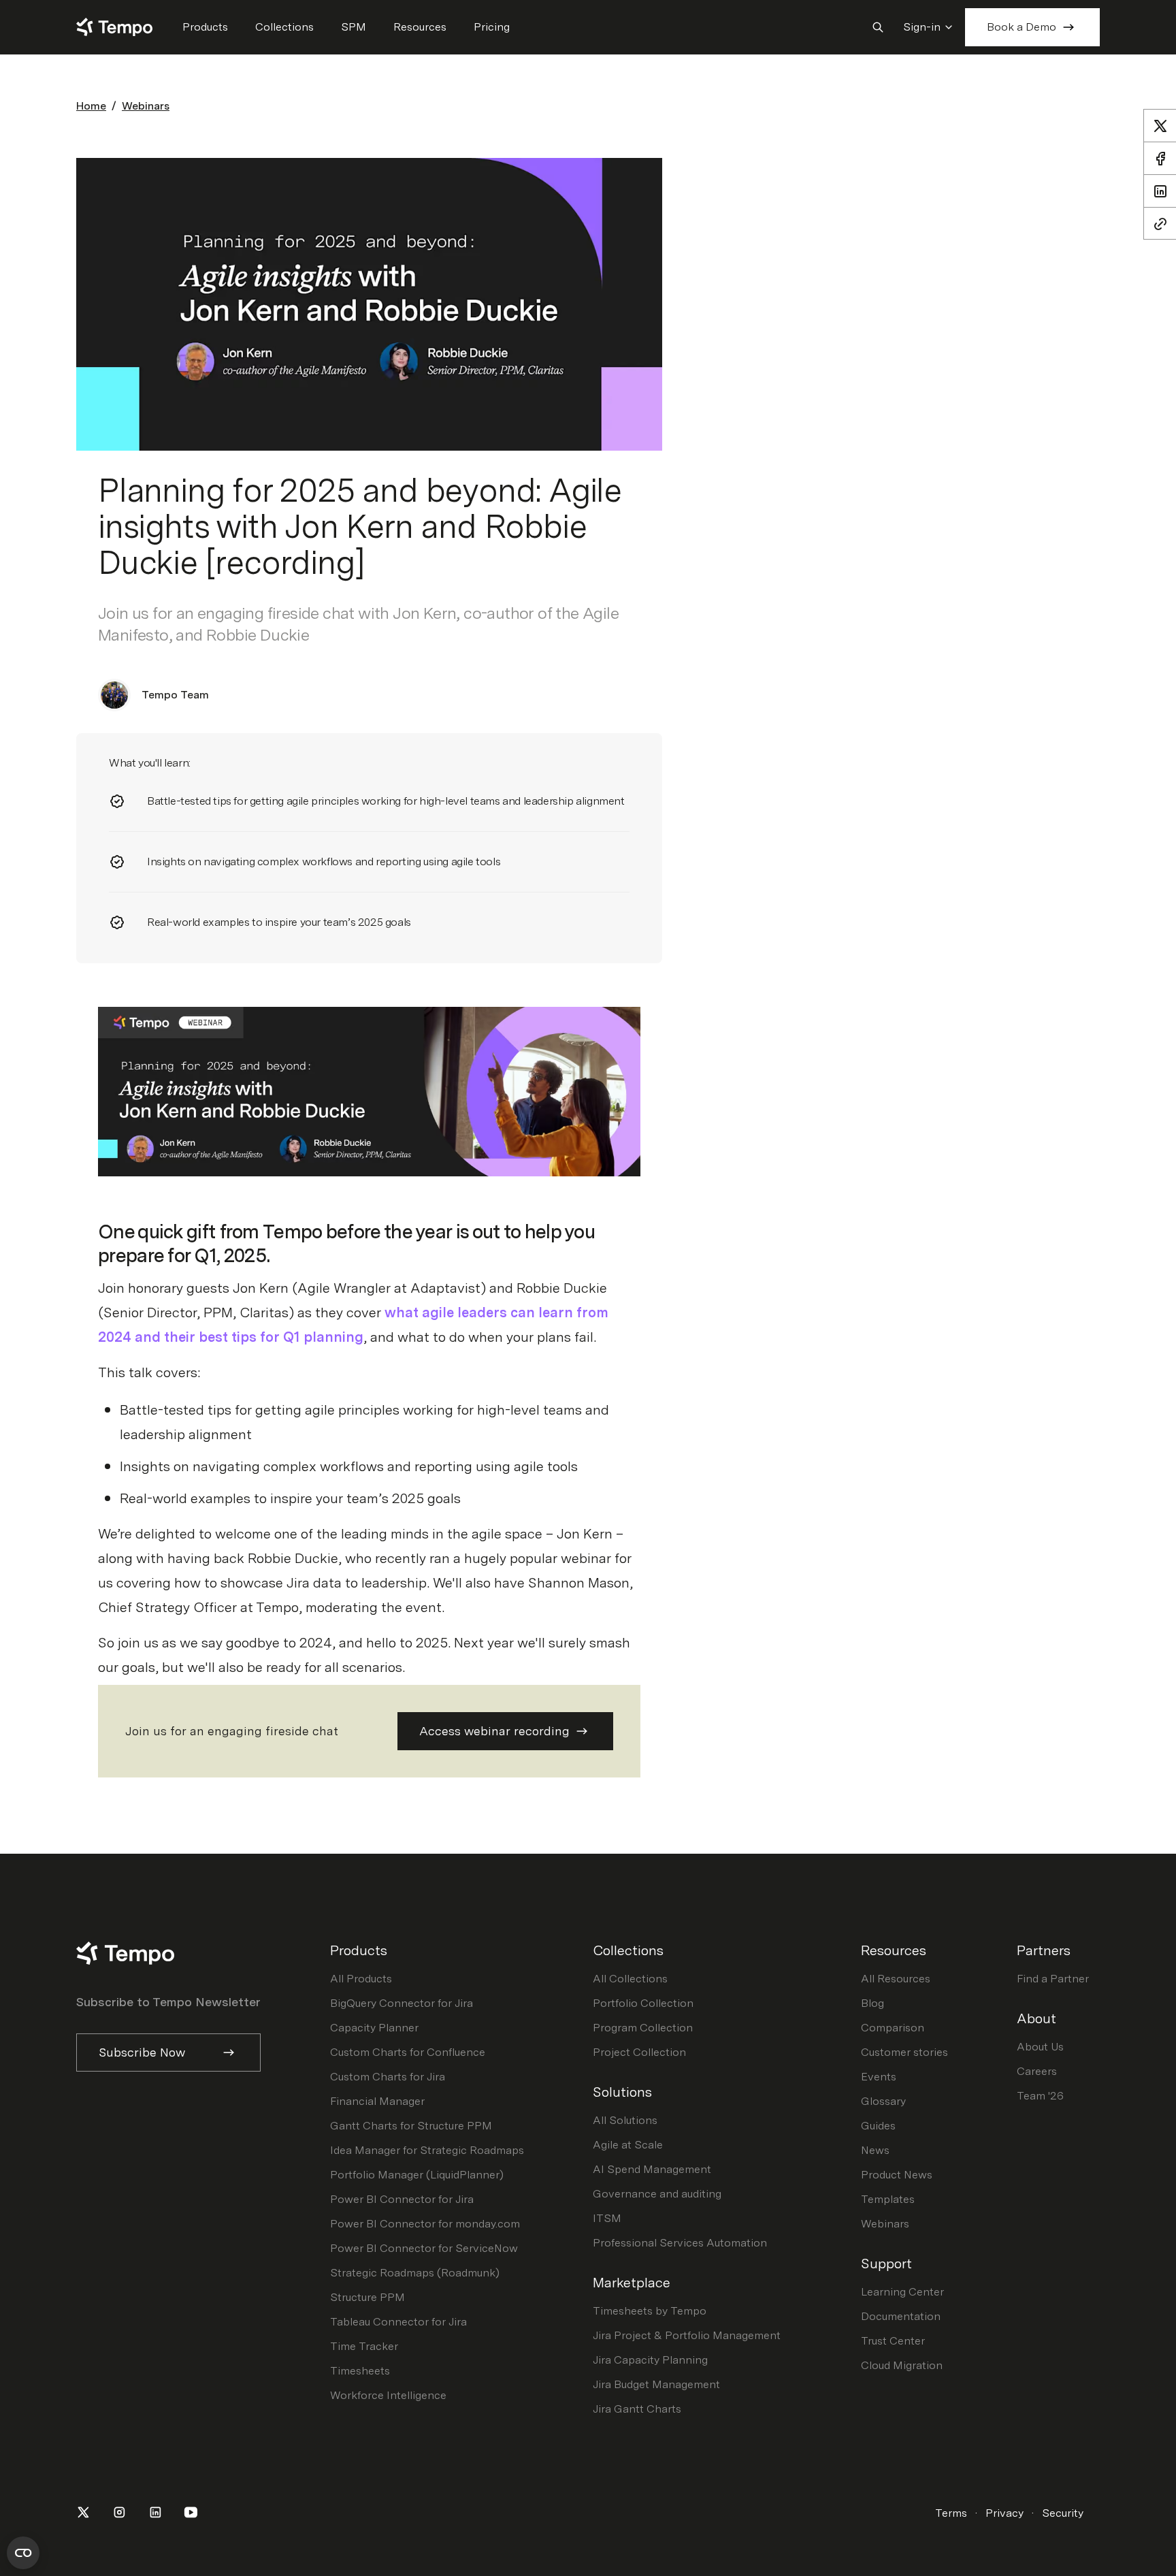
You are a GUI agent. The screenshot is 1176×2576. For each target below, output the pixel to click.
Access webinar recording (494, 1731)
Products (205, 27)
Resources (420, 27)
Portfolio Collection (643, 2003)
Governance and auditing (657, 2194)
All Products (361, 1979)
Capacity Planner (374, 2028)
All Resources (896, 1979)
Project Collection (639, 2052)
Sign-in (922, 27)
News (875, 2150)
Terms (951, 2513)
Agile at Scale (628, 2145)
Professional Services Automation (680, 2243)
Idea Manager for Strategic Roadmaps (427, 2150)
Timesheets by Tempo (650, 2311)
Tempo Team (175, 695)
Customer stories (904, 2052)
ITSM (607, 2218)
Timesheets (360, 2371)
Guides (878, 2126)
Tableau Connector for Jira (398, 2322)
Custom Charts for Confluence (408, 2052)
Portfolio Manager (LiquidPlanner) (417, 2175)
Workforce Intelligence (388, 2395)
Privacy (1004, 2513)
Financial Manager (377, 2101)
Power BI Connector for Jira (402, 2199)
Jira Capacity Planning (650, 2360)
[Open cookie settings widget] (23, 2553)
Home (91, 106)
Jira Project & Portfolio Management (687, 2335)
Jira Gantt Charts (637, 2409)
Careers (1037, 2071)
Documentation (901, 2316)
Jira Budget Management (656, 2384)
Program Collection (643, 2028)
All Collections (630, 1979)
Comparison (893, 2028)
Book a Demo (1022, 27)
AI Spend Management (652, 2169)
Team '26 (1040, 2096)
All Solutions (625, 2120)
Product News (897, 2175)
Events (879, 2077)
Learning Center (902, 2292)
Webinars (146, 106)
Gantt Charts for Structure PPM (411, 2126)
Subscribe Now (142, 2052)
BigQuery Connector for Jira (402, 2003)
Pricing (492, 27)
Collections (284, 27)
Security (1063, 2513)
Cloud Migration (902, 2365)
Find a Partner (1053, 1979)
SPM (354, 27)
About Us (1040, 2047)
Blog (872, 2003)
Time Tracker (364, 2346)
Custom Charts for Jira (388, 2077)
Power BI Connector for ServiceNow (424, 2248)
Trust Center (893, 2341)
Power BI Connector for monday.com (425, 2224)
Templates (888, 2199)
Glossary (883, 2101)
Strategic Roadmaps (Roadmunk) (415, 2273)
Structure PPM (367, 2297)
